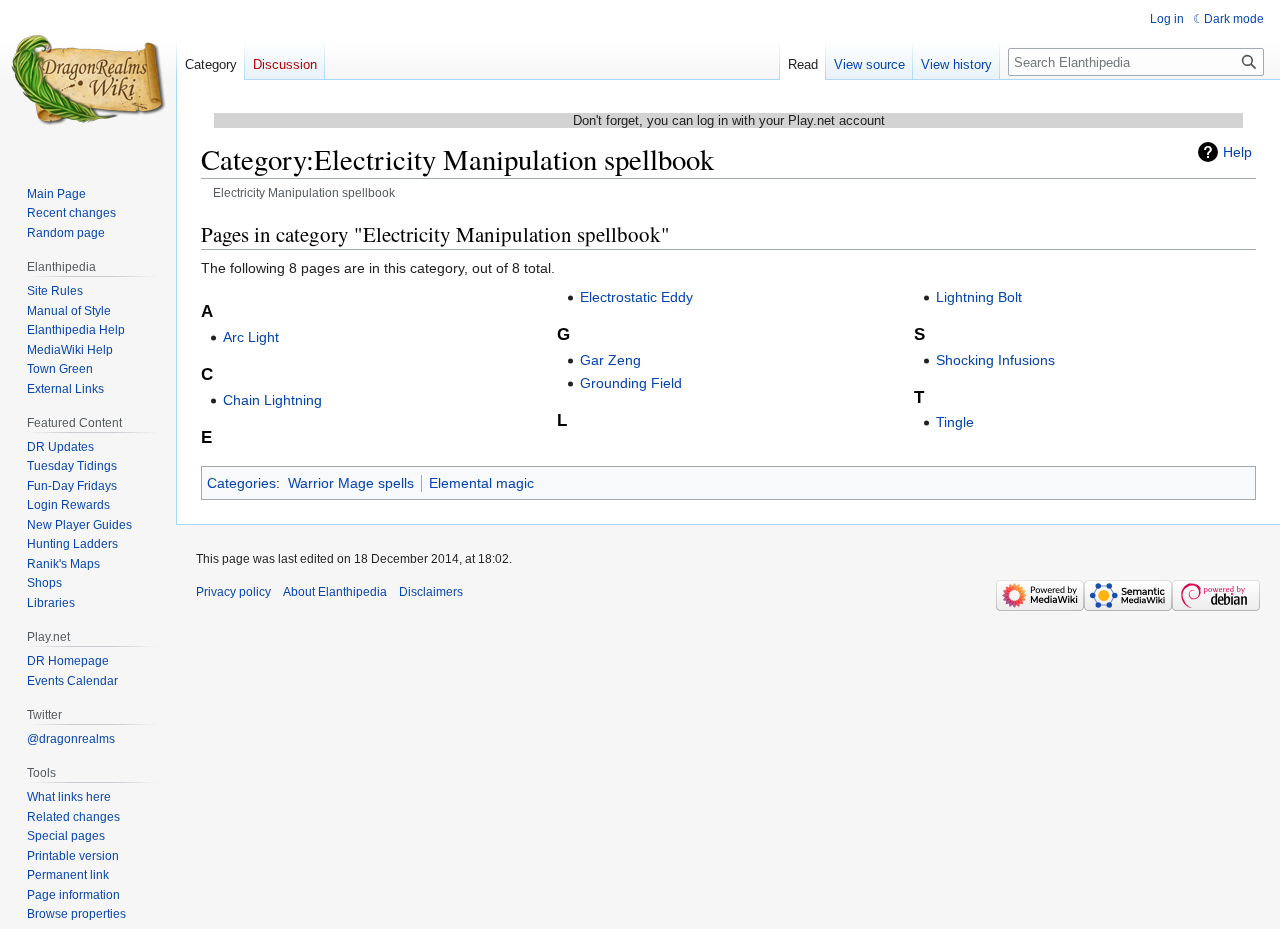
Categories (241, 483)
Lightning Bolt (979, 297)
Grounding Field (631, 383)
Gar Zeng (610, 360)
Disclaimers (431, 592)
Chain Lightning (272, 400)
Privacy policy (233, 592)
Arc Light (251, 337)
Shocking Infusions (995, 360)
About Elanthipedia (335, 592)
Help (1237, 152)
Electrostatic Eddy (636, 297)
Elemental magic (481, 483)
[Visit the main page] (88, 80)
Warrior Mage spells (351, 483)
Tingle (955, 422)
